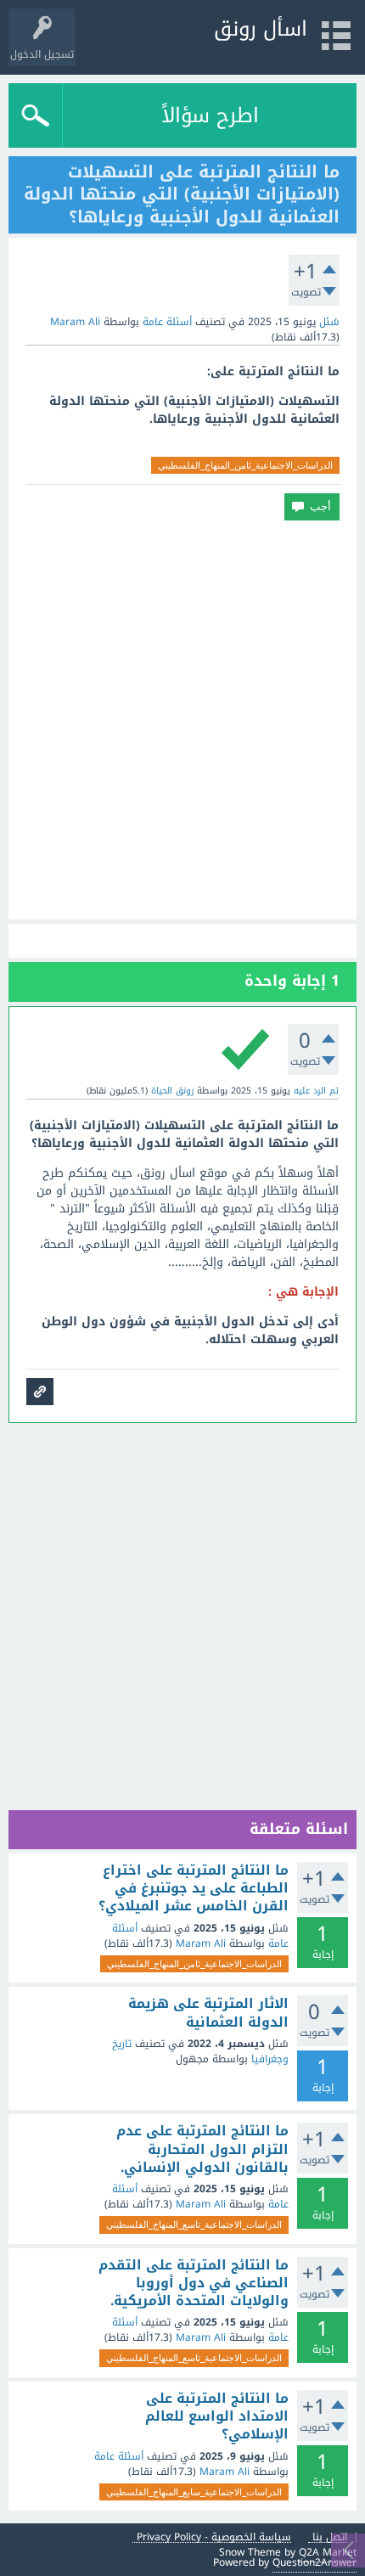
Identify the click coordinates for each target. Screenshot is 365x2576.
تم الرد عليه (316, 1091)
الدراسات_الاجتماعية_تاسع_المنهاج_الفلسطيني (194, 2224)
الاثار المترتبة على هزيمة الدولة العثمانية (208, 2013)
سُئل (329, 322)
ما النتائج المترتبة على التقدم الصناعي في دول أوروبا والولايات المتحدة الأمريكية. (194, 2284)
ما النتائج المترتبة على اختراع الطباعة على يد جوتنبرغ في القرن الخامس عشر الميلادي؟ (194, 1889)
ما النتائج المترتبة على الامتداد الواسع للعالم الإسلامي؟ (217, 2417)
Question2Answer (314, 2562)
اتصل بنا (330, 2537)
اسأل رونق (261, 29)
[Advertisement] (182, 720)
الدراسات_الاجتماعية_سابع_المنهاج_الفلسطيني (194, 2492)
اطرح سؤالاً (210, 115)
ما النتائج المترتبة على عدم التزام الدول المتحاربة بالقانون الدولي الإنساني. (202, 2149)
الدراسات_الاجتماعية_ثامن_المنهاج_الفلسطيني (245, 465)
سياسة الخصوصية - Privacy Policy (214, 2537)
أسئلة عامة (167, 322)
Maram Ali (201, 1943)
